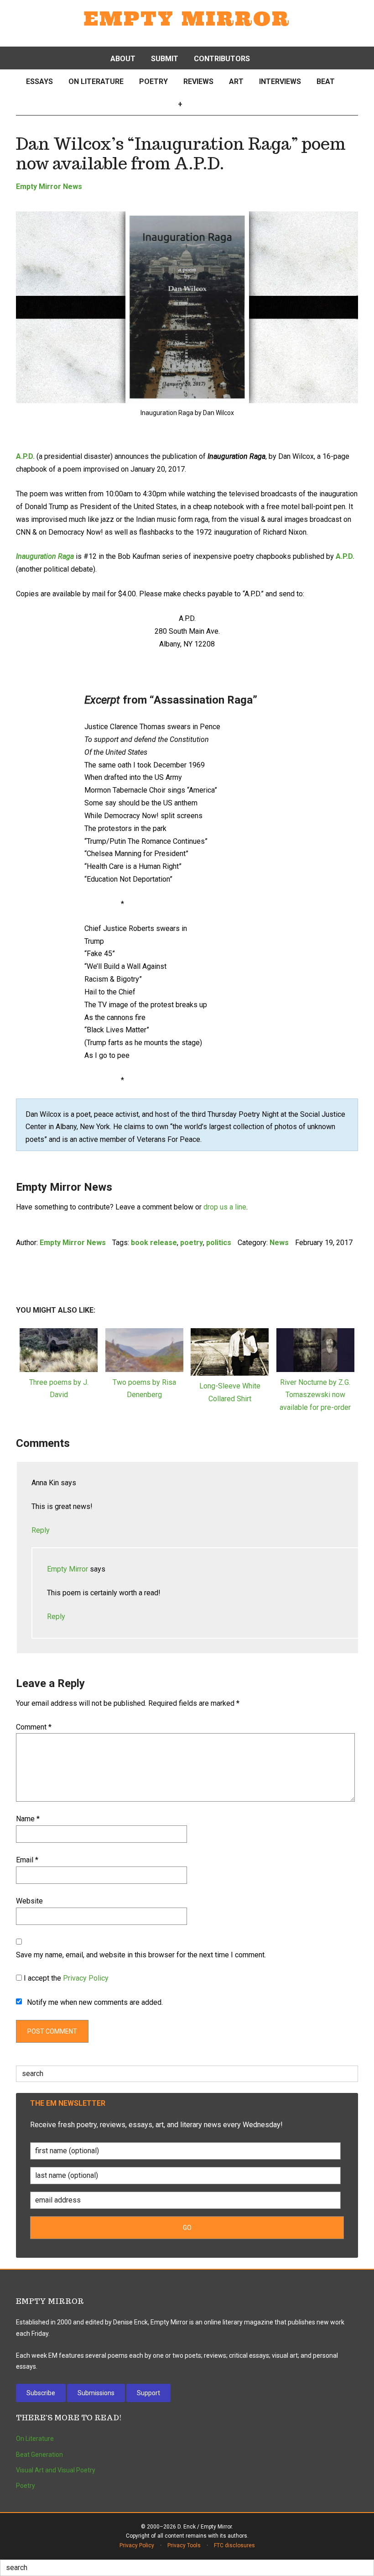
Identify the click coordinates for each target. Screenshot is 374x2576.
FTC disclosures (234, 2545)
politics (219, 1243)
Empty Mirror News (49, 187)
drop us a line (225, 1207)
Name (28, 1819)
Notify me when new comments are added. (95, 2002)
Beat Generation (39, 2455)
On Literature (35, 2439)
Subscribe (41, 2393)
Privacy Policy (86, 1978)
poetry (192, 1243)
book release (154, 1243)
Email (27, 1860)
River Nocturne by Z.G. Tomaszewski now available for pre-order (315, 1395)
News (279, 1243)
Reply (41, 1530)
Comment (34, 1727)
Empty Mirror (187, 19)
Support (148, 2393)
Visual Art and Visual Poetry (56, 2470)
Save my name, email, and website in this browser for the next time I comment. (141, 1955)
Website (29, 1901)
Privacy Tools (184, 2545)
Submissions (96, 2393)
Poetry (26, 2486)
